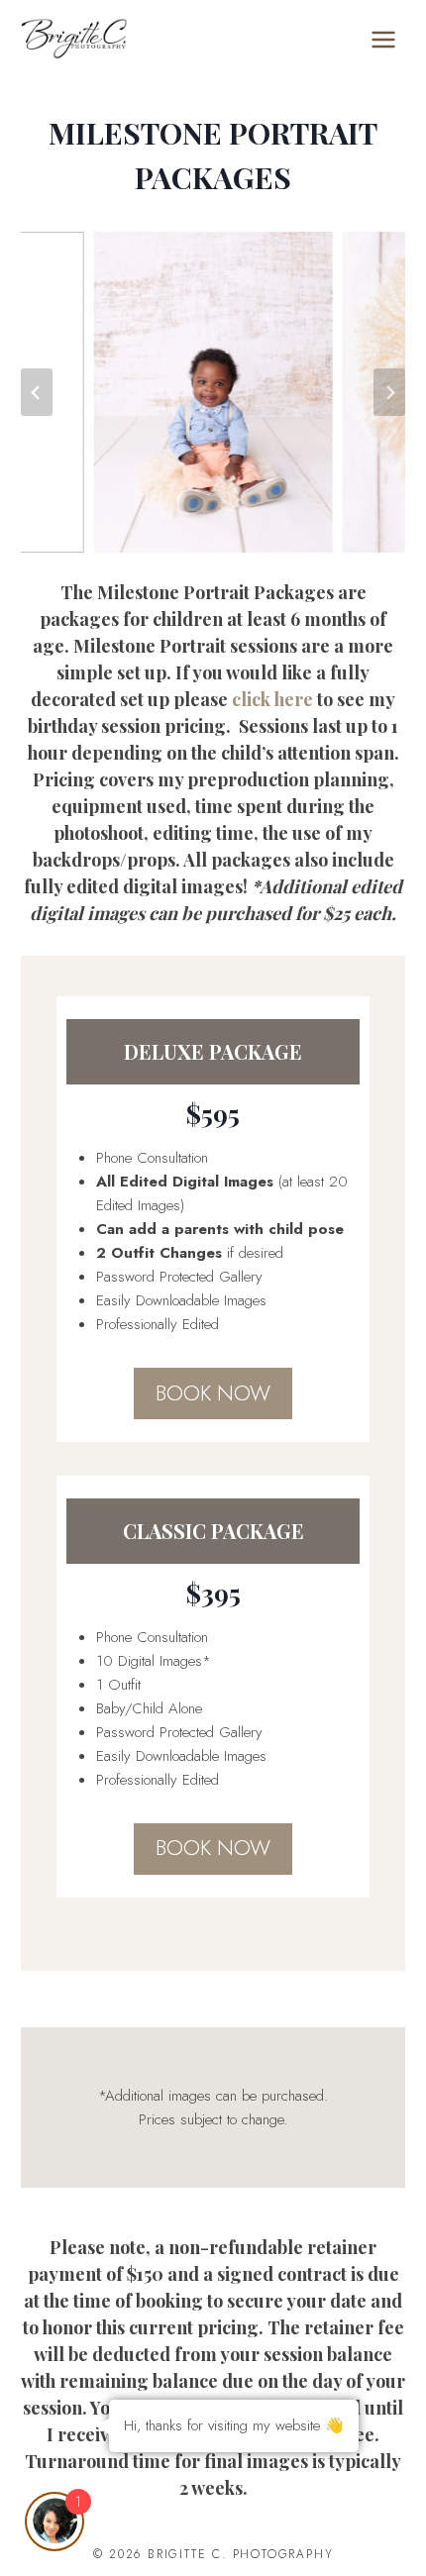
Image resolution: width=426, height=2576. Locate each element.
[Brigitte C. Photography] (74, 39)
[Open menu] (383, 39)
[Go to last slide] (37, 392)
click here (272, 699)
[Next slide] (389, 392)
